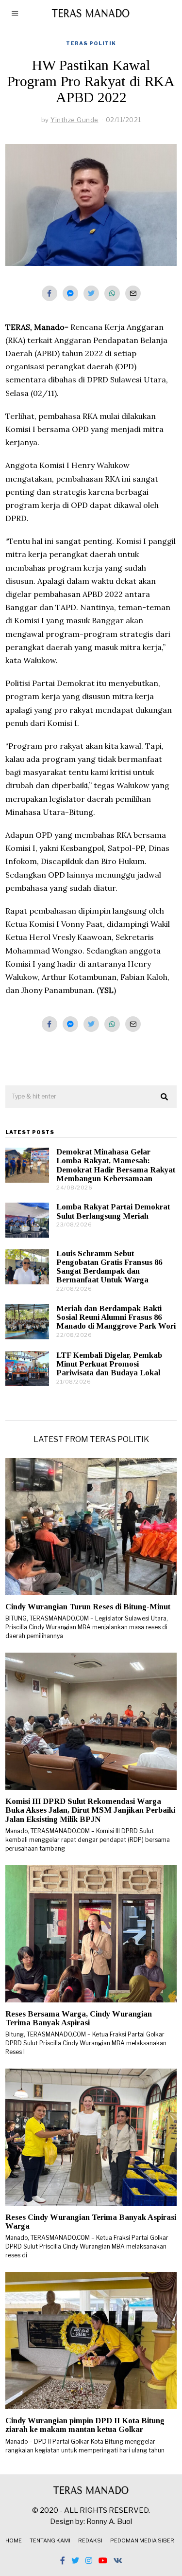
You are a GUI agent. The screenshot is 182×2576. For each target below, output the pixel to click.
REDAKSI (90, 2540)
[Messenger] (70, 293)
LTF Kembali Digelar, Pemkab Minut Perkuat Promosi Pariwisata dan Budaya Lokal (109, 1364)
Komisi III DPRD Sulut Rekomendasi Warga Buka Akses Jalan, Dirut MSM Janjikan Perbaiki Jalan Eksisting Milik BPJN (90, 1810)
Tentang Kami (50, 2540)
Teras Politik (91, 43)
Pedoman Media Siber (142, 2540)
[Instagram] (89, 2560)
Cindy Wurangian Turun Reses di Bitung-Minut (88, 1607)
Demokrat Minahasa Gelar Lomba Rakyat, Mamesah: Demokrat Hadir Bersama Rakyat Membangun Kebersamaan (116, 1165)
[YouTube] (103, 2560)
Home (14, 2540)
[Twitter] (91, 293)
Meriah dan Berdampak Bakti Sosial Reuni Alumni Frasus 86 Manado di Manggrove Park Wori (116, 1317)
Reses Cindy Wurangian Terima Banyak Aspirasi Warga (91, 2222)
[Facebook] (50, 293)
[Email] (133, 293)
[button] (165, 1097)
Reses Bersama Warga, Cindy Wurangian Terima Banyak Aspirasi (79, 2018)
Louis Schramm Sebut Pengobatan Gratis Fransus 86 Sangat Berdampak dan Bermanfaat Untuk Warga (109, 1267)
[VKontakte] (118, 2560)
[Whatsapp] (112, 293)
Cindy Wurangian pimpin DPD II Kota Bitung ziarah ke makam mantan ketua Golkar (85, 2425)
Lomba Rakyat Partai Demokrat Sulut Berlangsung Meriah (113, 1211)
